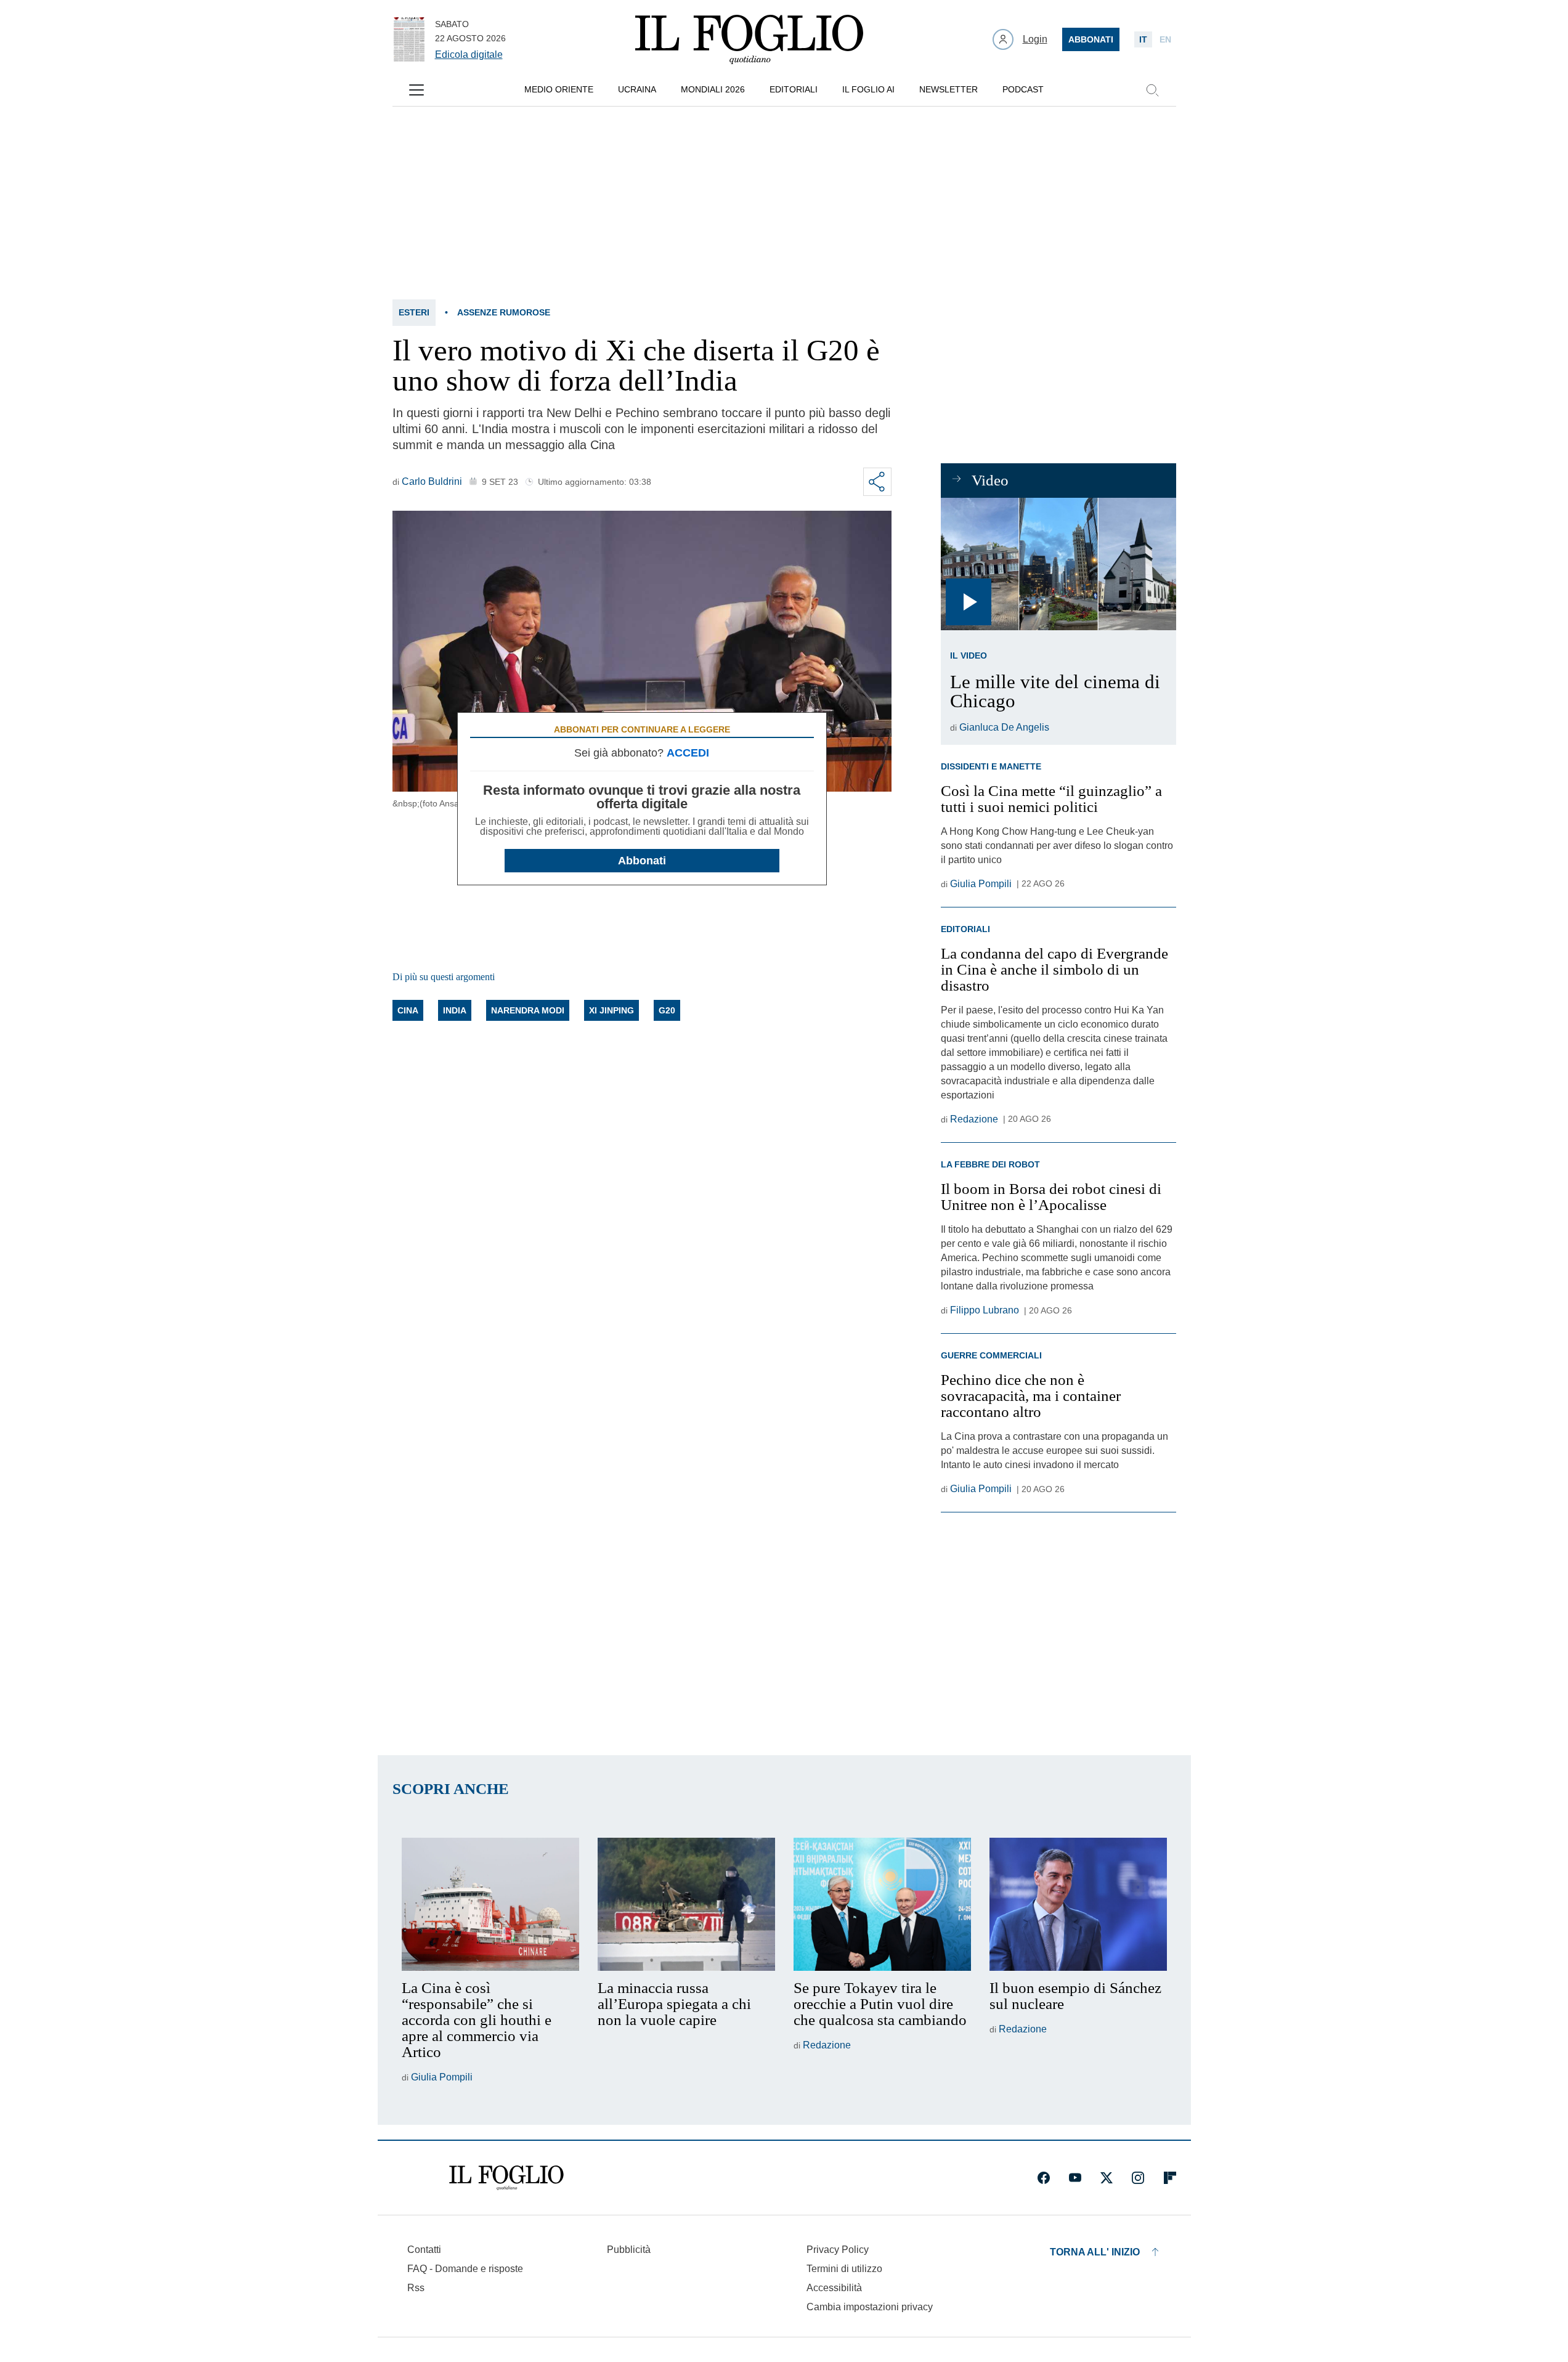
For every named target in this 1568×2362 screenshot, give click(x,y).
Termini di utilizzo (844, 2269)
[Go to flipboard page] (1170, 2178)
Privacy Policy (838, 2250)
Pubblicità (629, 2250)
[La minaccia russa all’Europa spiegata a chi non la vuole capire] (686, 1904)
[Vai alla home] (749, 39)
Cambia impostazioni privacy (870, 2307)
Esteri (414, 312)
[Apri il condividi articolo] (877, 482)
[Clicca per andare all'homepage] (506, 2178)
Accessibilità (834, 2288)
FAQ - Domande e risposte (465, 2269)
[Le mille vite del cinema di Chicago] (1058, 564)
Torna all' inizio (1095, 2252)
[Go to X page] (1107, 2178)
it (1143, 39)
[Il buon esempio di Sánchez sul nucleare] (1078, 1904)
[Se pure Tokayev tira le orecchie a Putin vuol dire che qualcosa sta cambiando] (882, 1904)
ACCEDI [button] (688, 753)
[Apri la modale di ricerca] (1152, 90)
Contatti (424, 2250)
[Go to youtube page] (1075, 2178)
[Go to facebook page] (1044, 2178)
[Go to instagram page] (1138, 2178)
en (1165, 39)
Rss (416, 2288)
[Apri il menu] (416, 90)
